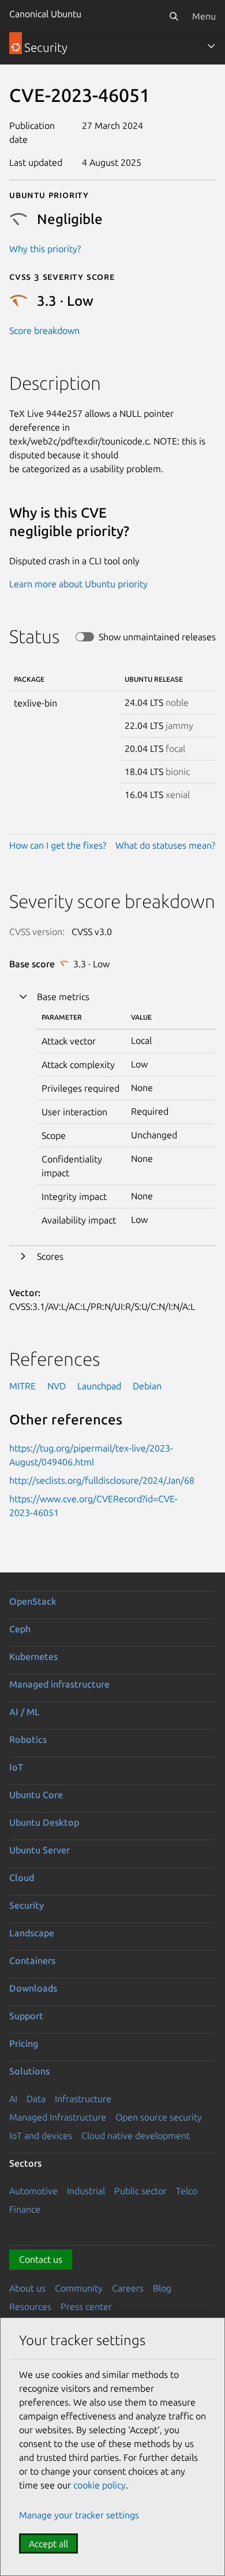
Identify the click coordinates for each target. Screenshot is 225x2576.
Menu (204, 16)
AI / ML (25, 1712)
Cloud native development (136, 2136)
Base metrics (63, 997)
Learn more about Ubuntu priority (78, 584)
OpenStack (33, 1601)
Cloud (22, 1878)
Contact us (41, 2259)
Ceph (20, 1629)
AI (13, 2099)
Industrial (86, 2191)
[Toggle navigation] (211, 46)
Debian (147, 1386)
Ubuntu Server (40, 1850)
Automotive (33, 2191)
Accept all (48, 2544)
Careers (128, 2288)
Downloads (33, 1988)
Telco (187, 2191)
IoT (16, 1767)
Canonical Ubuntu (45, 14)
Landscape (32, 1933)
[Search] (174, 16)
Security (27, 1905)
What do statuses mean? (165, 845)
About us (27, 2288)
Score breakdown (44, 330)
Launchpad (99, 1386)
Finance (25, 2209)
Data (36, 2099)
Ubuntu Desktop (44, 1822)
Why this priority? (45, 249)
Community (79, 2288)
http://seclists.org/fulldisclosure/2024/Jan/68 (102, 1480)
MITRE (22, 1386)
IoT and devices (41, 2136)
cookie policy (100, 2485)
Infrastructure (83, 2099)
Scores (50, 1256)
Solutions (29, 2071)
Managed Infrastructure (58, 2117)
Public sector (140, 2191)
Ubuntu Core (36, 1795)
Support (26, 2016)
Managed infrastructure (59, 1684)
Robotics (28, 1739)
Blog (162, 2288)
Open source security (159, 2117)
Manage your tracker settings (79, 2515)
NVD (57, 1386)
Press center (86, 2307)
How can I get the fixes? (58, 845)
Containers (32, 1961)
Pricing (24, 2043)
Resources (30, 2307)
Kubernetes (33, 1656)
